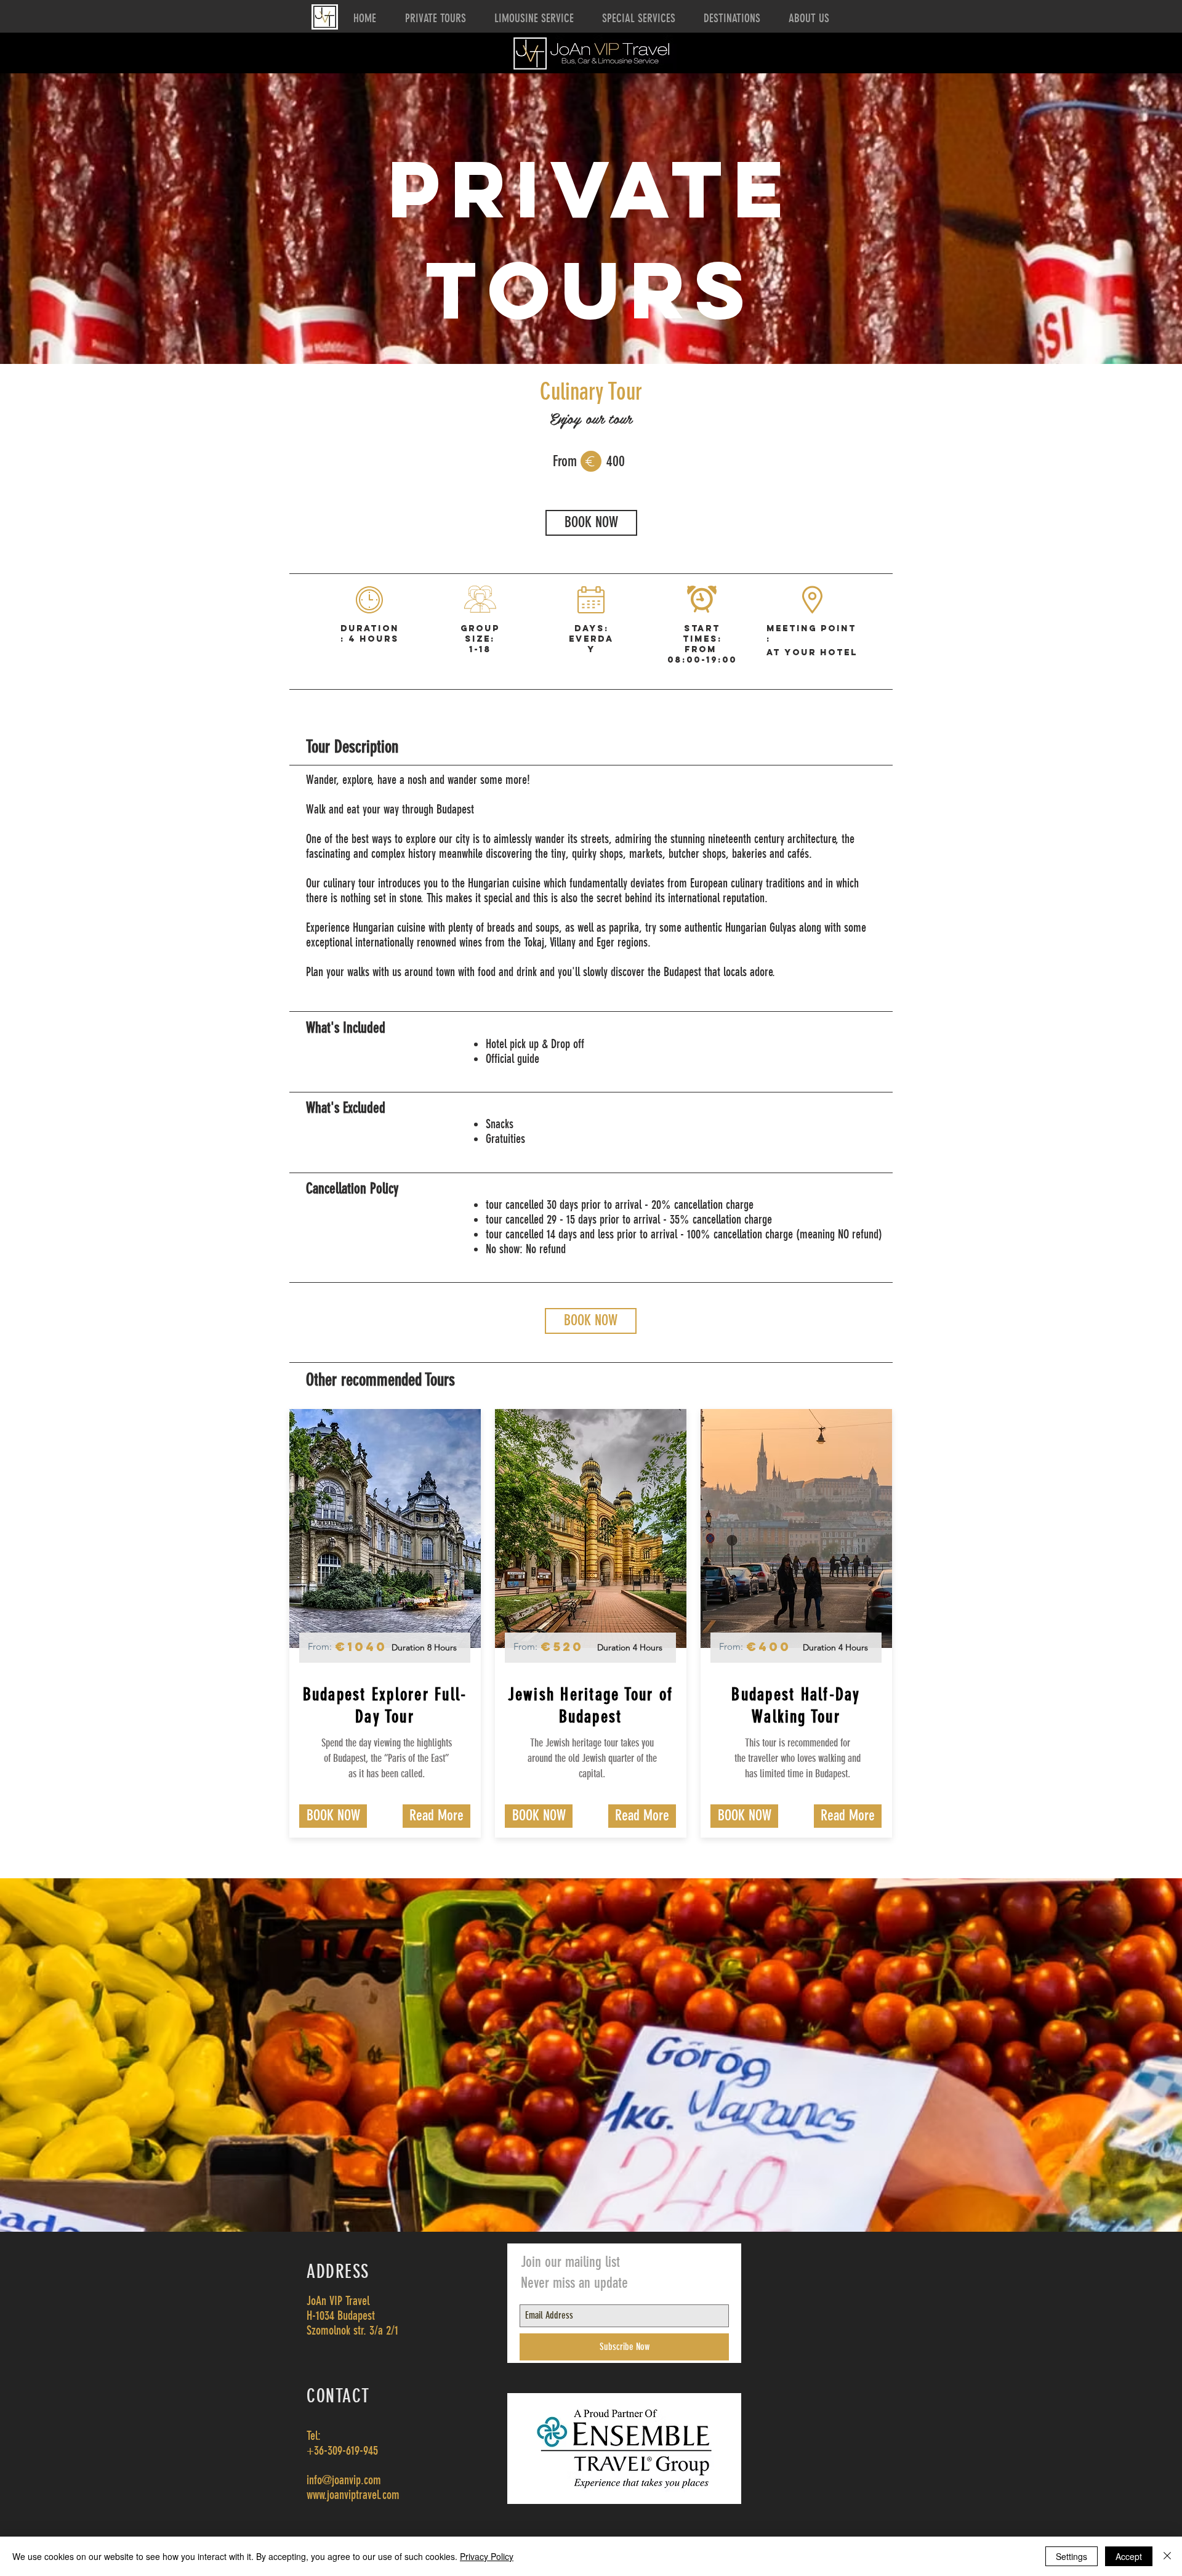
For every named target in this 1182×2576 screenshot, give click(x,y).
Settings (1071, 2556)
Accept (1129, 2556)
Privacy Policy (487, 2556)
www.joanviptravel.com (353, 2495)
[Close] (1167, 2556)
